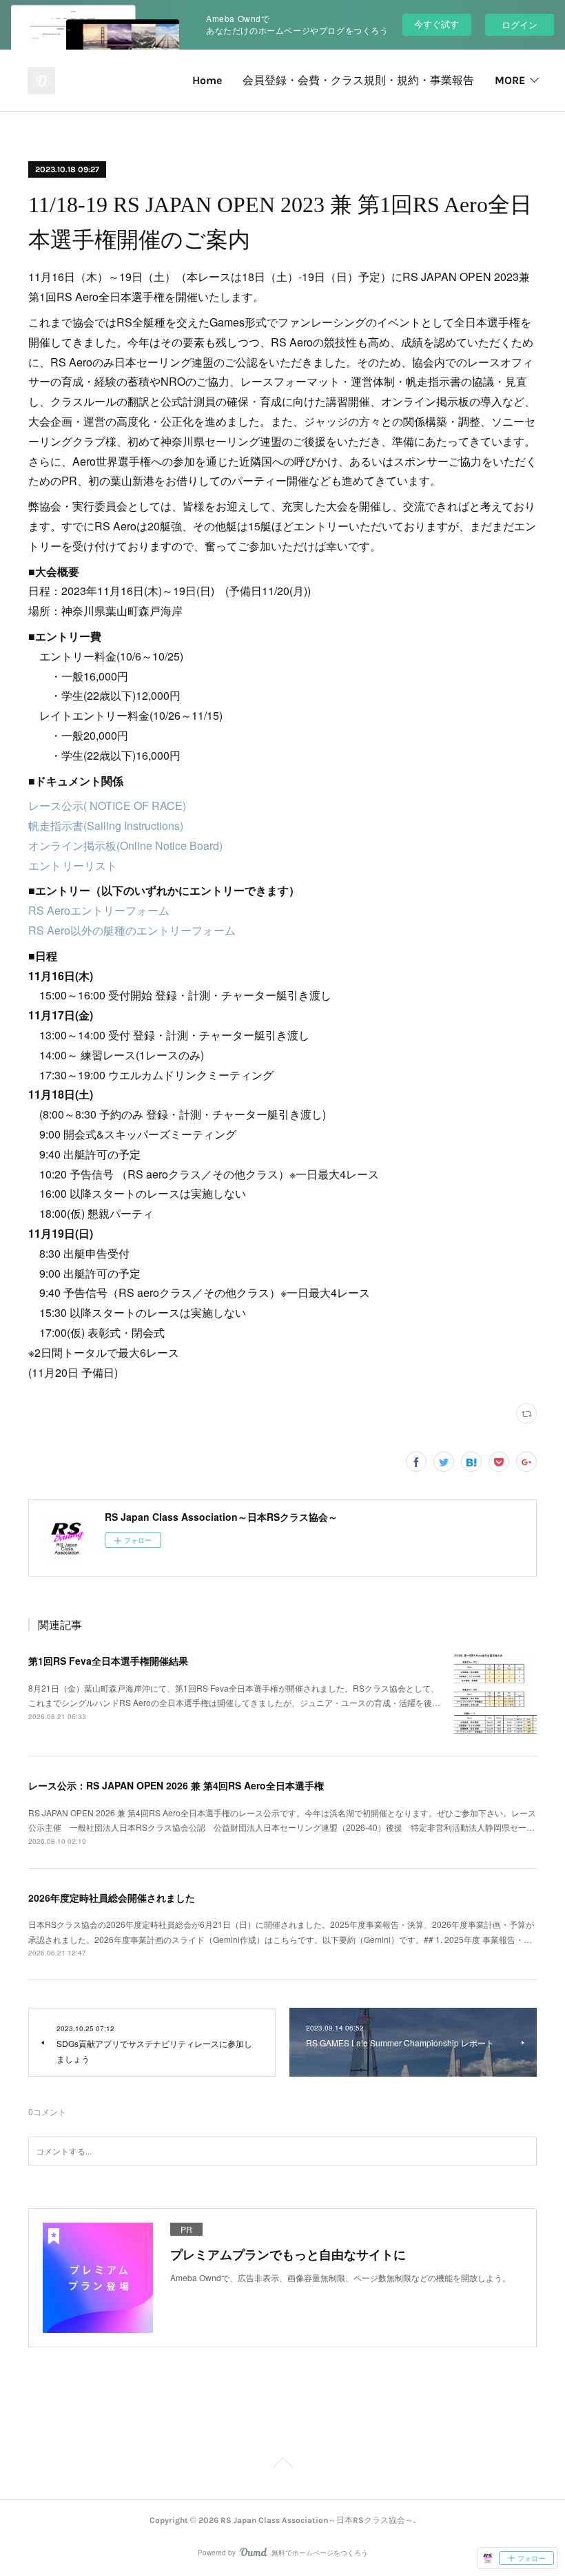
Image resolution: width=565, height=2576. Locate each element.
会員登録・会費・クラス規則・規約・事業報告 (358, 80)
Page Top (282, 2465)
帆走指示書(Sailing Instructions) (106, 825)
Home (207, 80)
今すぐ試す (436, 24)
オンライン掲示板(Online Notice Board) (125, 845)
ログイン (520, 24)
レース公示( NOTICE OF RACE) (107, 806)
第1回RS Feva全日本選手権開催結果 (108, 1661)
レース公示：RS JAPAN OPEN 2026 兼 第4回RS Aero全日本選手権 (176, 1785)
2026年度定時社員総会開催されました (112, 1898)
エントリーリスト (73, 865)
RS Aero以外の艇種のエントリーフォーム (132, 930)
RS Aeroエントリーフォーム (99, 910)
